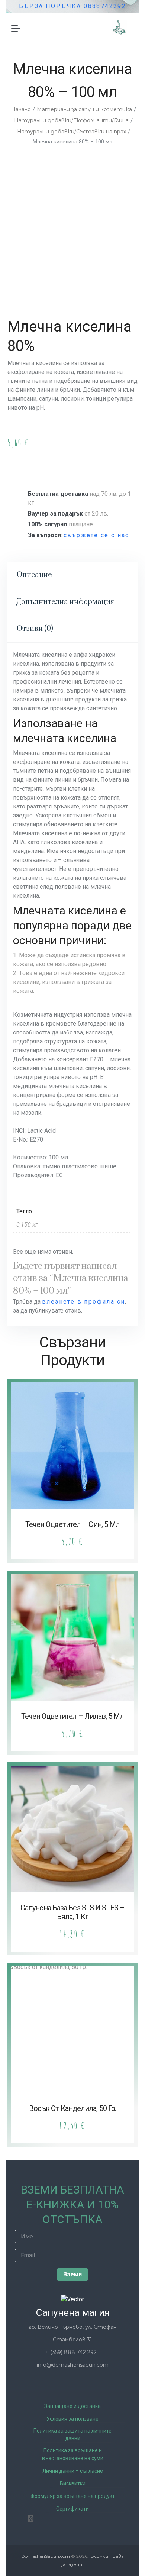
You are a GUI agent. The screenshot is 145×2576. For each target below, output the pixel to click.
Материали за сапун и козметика (84, 109)
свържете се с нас (96, 535)
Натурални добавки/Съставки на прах (72, 132)
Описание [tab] (34, 575)
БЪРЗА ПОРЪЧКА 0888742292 (73, 6)
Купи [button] (73, 1476)
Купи (41, 464)
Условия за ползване (72, 2419)
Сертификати (72, 2509)
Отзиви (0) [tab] (35, 629)
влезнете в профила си (83, 1302)
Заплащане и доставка (72, 2406)
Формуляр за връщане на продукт (73, 2496)
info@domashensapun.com (73, 2365)
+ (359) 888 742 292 (72, 2352)
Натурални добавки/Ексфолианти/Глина (71, 120)
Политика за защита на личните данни (72, 2435)
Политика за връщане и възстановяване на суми (73, 2454)
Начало (21, 109)
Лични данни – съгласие (73, 2471)
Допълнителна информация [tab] (65, 602)
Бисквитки (73, 2483)
